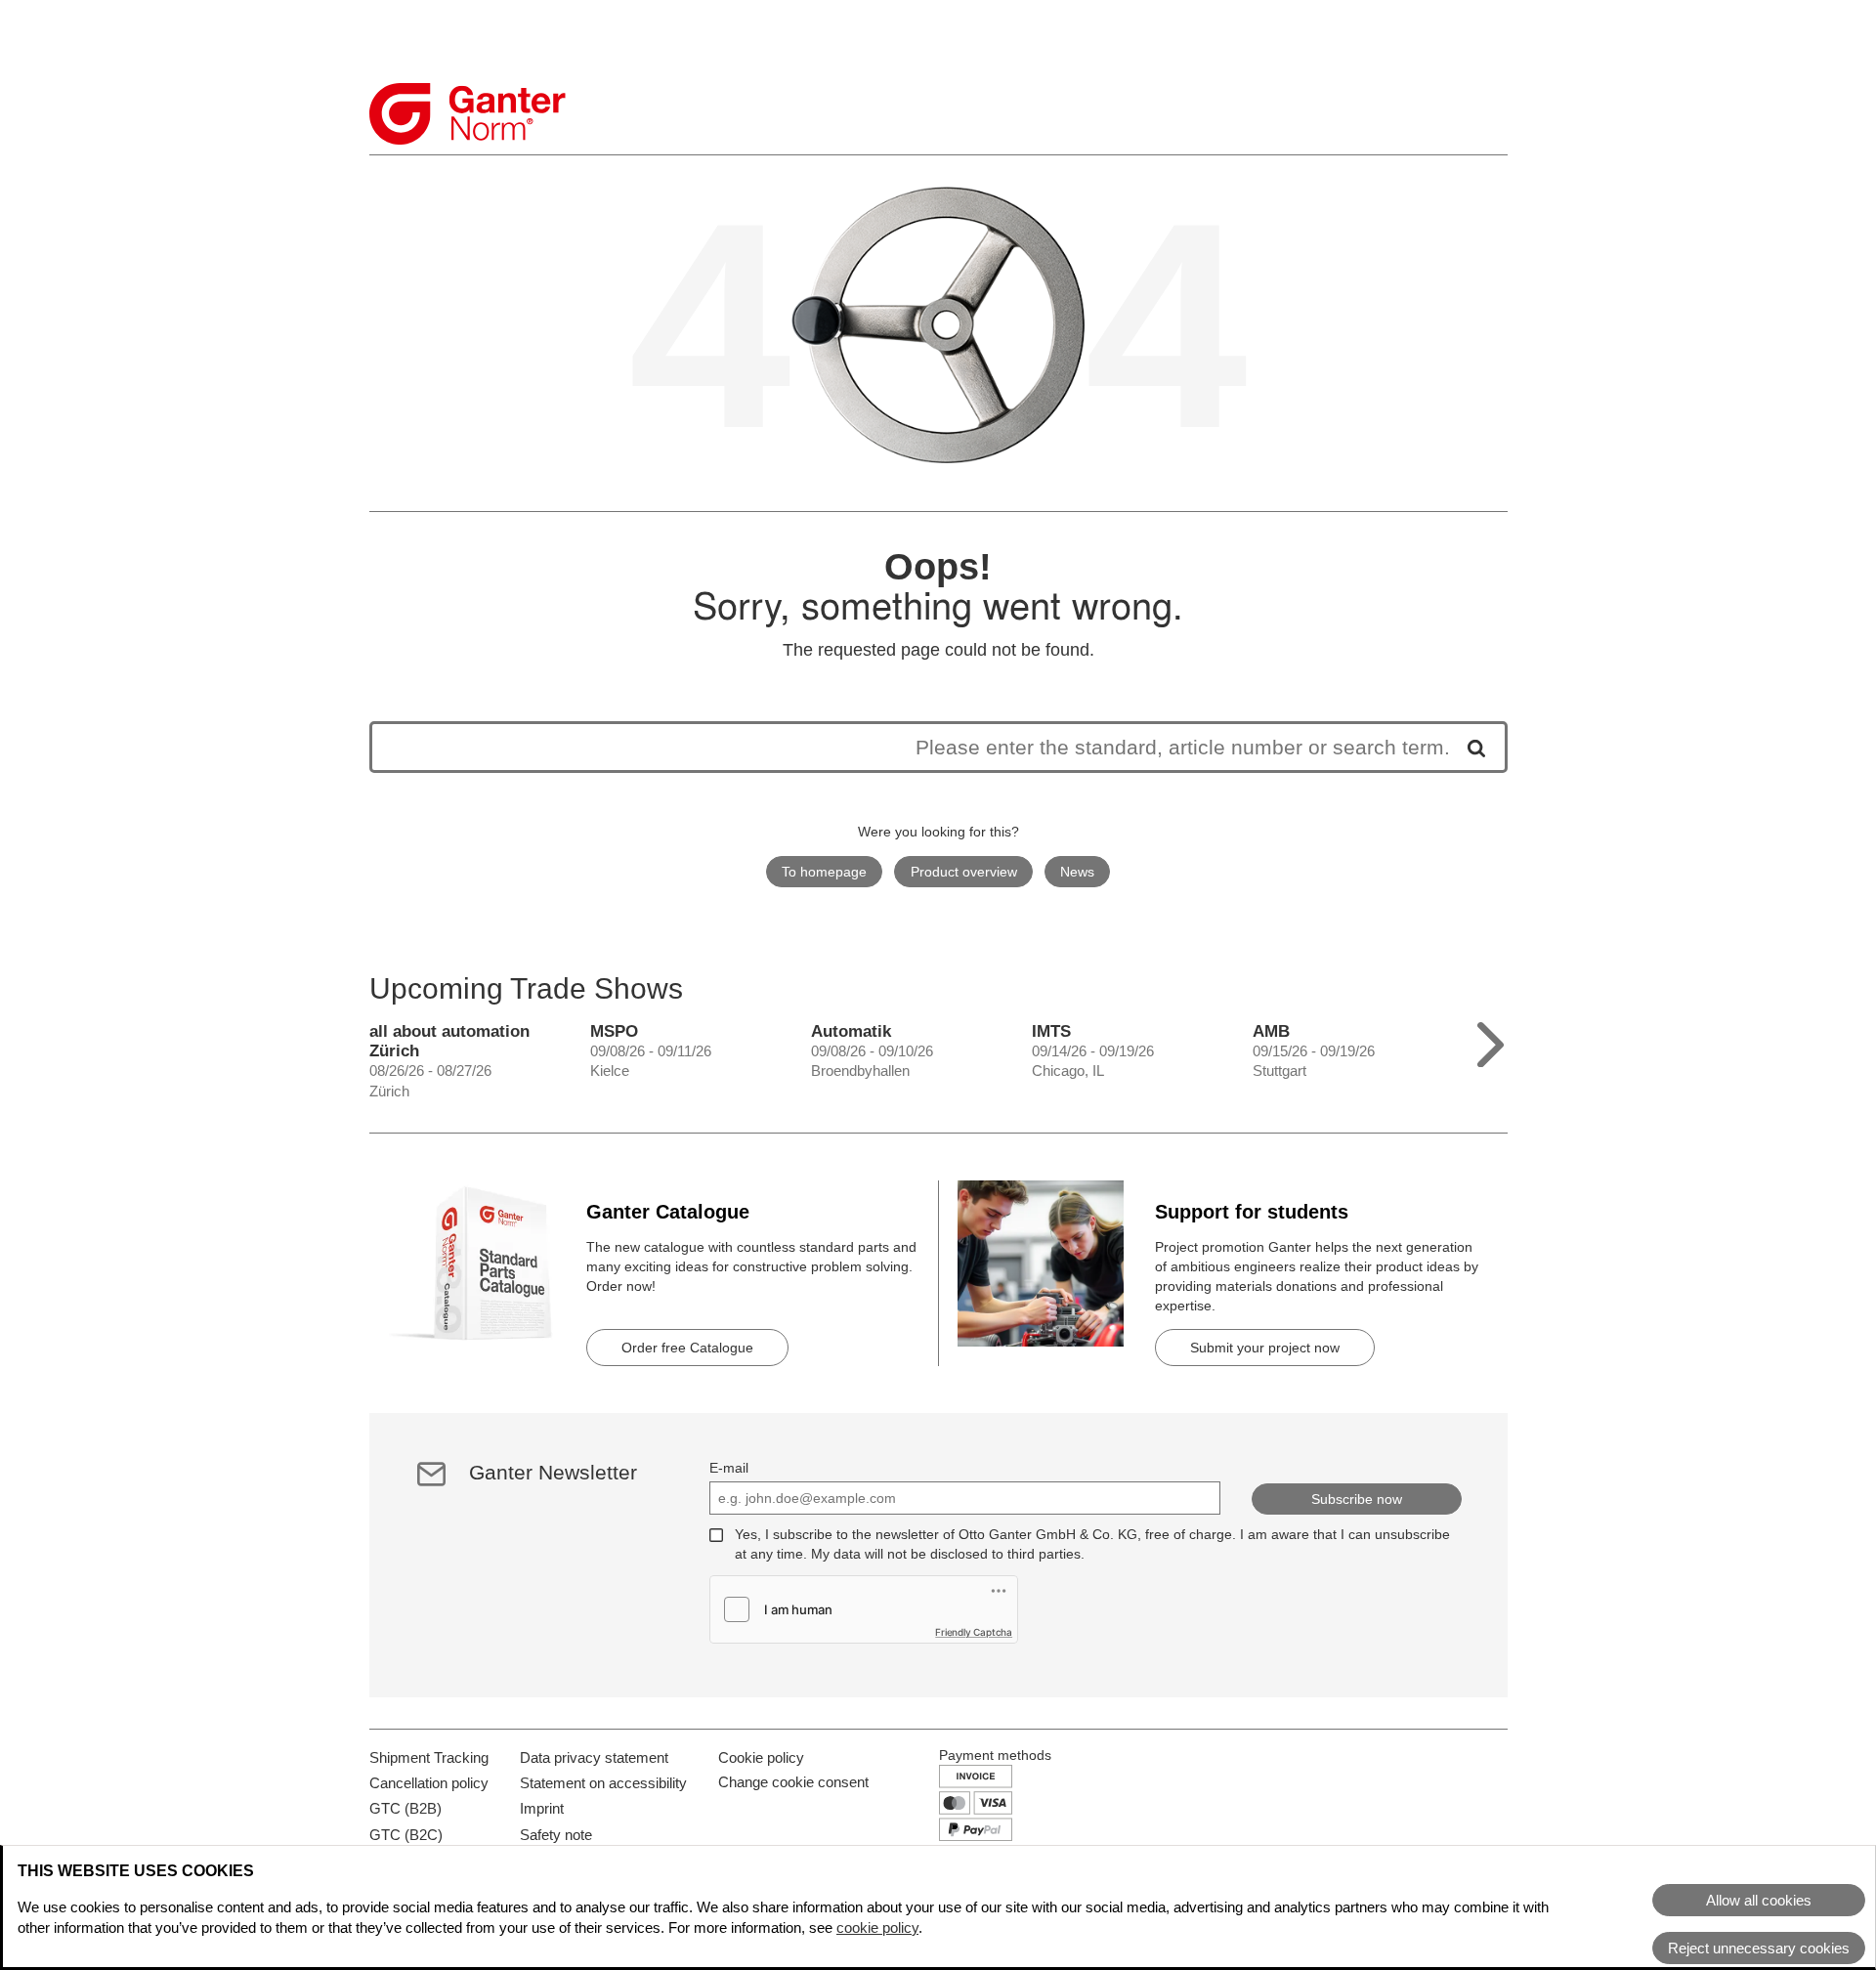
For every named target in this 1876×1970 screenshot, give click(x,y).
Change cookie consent (793, 1782)
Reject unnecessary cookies (1759, 1948)
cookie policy (877, 1927)
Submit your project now (1265, 1348)
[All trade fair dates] (1491, 1040)
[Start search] (1470, 747)
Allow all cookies (1759, 1900)
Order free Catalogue (687, 1348)
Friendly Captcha (974, 1632)
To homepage (824, 872)
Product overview (964, 872)
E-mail (729, 1468)
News (1077, 872)
